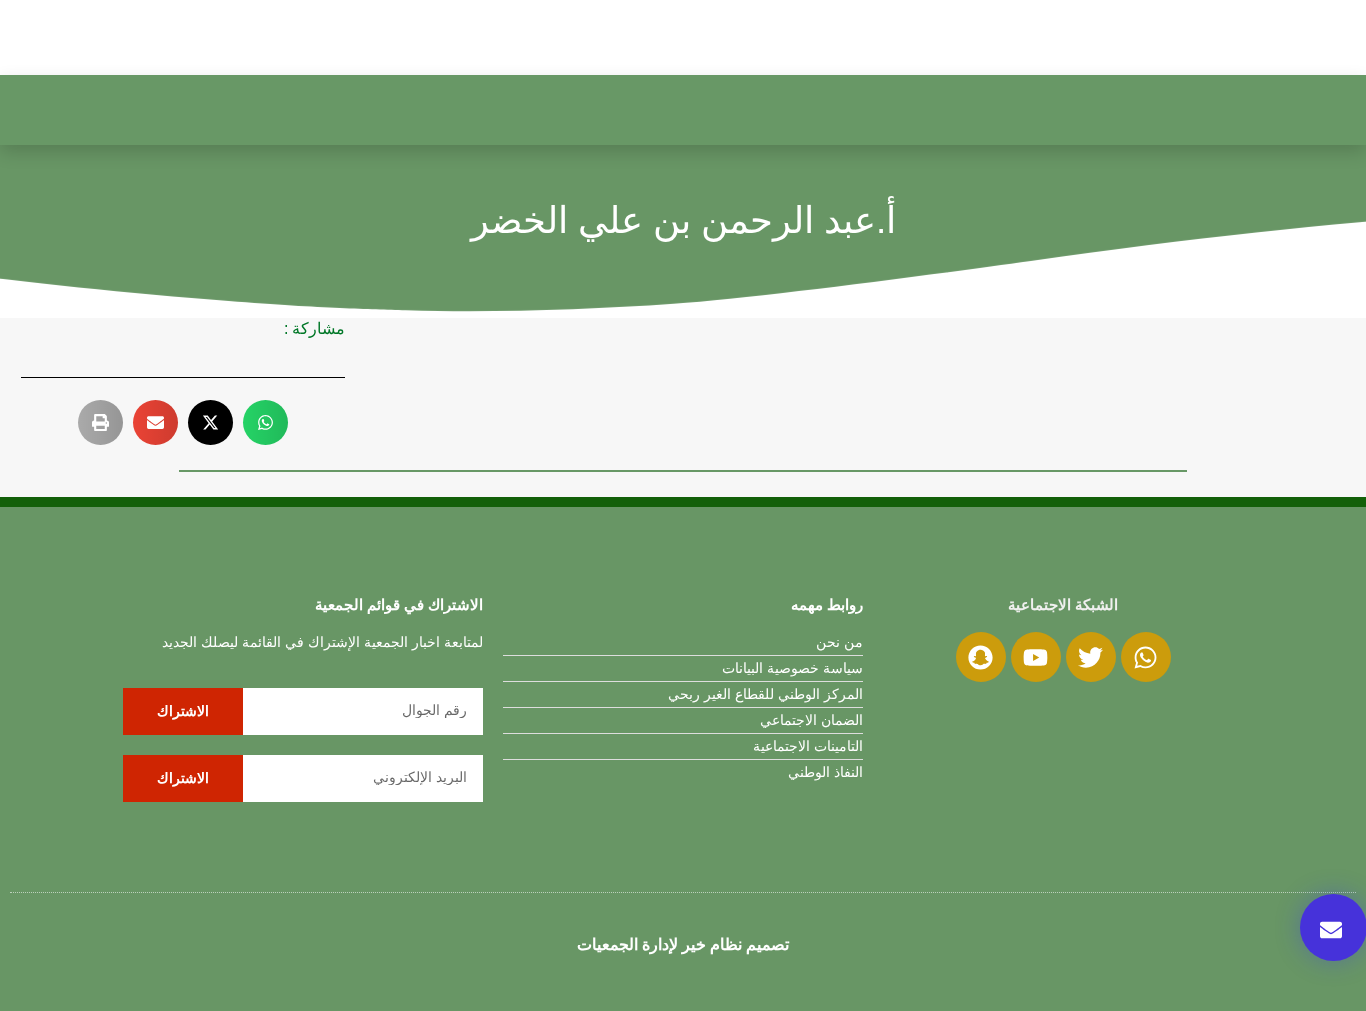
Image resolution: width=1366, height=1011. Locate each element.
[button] (265, 422)
